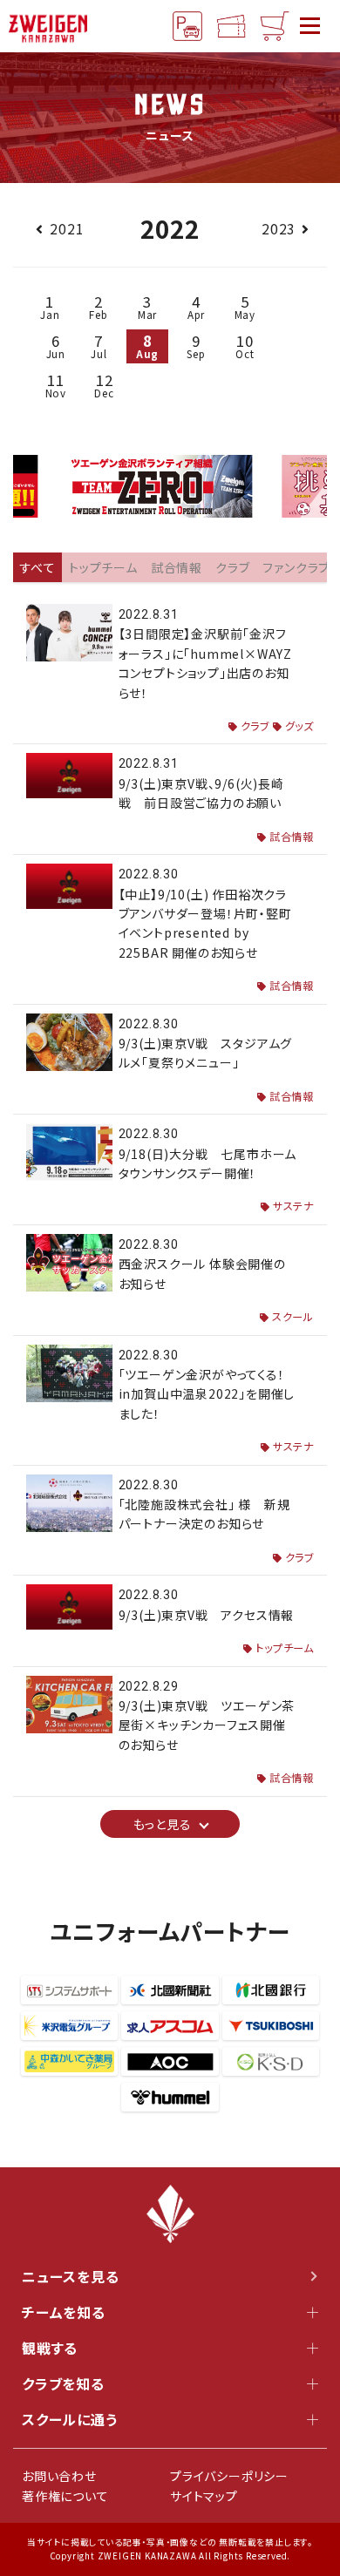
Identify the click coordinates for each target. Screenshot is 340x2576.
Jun (56, 346)
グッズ (299, 726)
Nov (56, 385)
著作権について (65, 2496)
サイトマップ (204, 2496)
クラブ (255, 726)
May (245, 306)
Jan (50, 306)
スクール (293, 1317)
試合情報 (292, 837)
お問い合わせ (59, 2476)
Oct (245, 346)
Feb (98, 306)
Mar (147, 306)
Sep (196, 346)
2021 (67, 228)
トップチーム (285, 1648)
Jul (99, 346)
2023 (279, 228)
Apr (196, 306)
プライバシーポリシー (229, 2476)
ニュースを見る (71, 2276)
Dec (104, 385)
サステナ (293, 1206)
